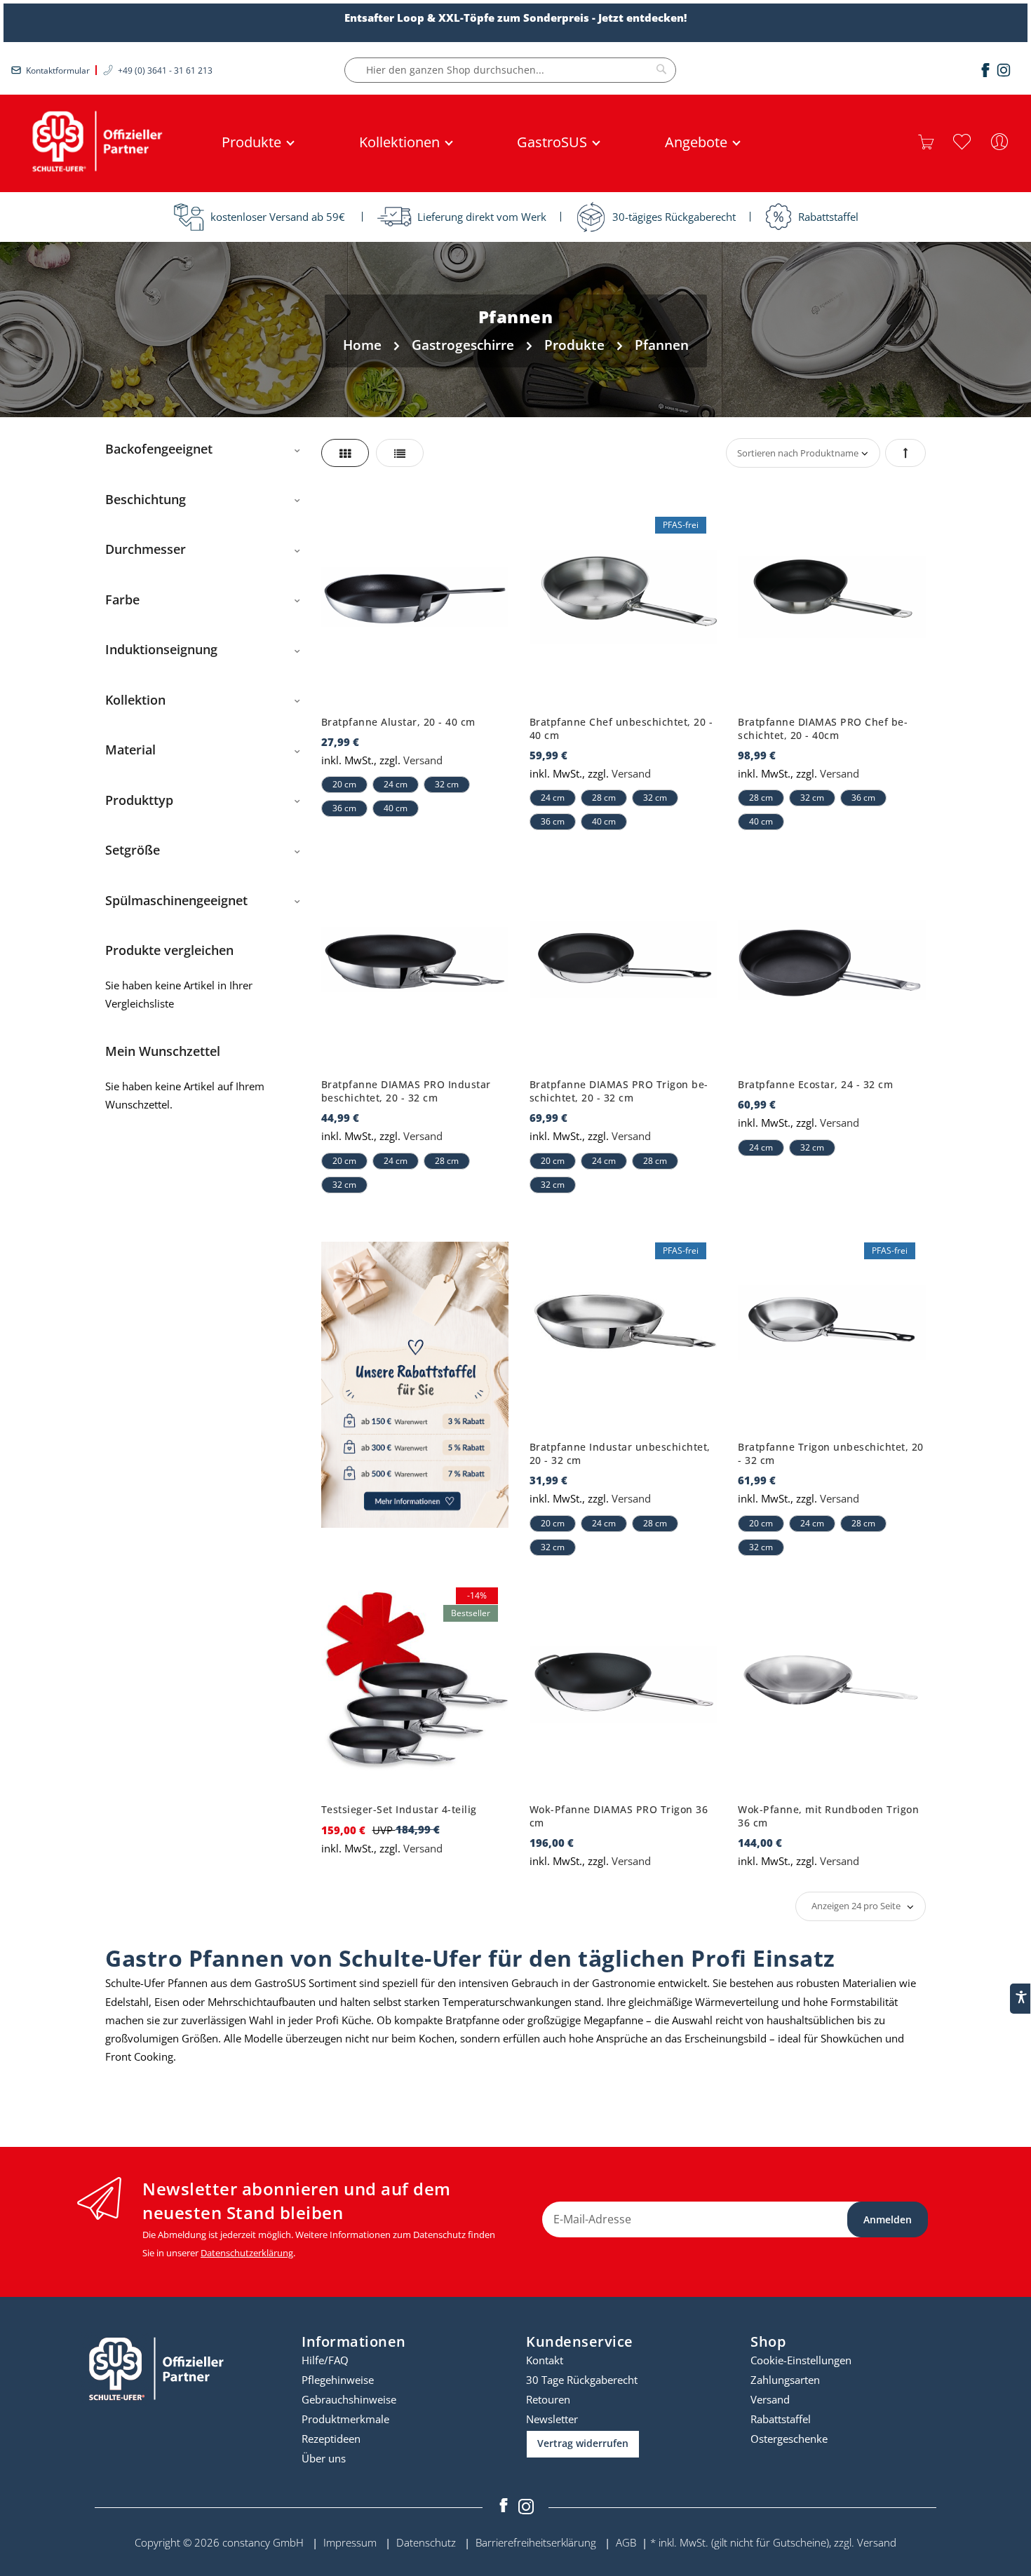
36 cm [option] (344, 808)
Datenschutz (426, 2542)
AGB (626, 2542)
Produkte (576, 345)
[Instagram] (1004, 70)
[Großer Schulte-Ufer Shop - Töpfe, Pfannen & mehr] (95, 142)
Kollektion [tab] (135, 700)
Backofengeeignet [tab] (159, 449)
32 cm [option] (447, 784)
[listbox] (415, 793)
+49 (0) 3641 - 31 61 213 (165, 70)
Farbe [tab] (122, 599)
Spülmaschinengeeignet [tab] (176, 900)
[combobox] (510, 70)
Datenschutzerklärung (247, 2253)
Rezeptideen (331, 2439)
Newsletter (552, 2419)
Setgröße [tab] (133, 850)
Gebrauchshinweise (349, 2399)
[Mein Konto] (999, 142)
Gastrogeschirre (465, 345)
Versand (423, 760)
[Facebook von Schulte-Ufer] (505, 2507)
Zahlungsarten (785, 2380)
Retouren (548, 2399)
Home (364, 345)
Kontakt (545, 2360)
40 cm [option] (396, 808)
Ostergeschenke (789, 2439)
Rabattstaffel (781, 2419)
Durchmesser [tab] (146, 549)
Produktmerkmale (345, 2419)
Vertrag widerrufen (583, 2443)
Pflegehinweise (338, 2380)
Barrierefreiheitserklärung (536, 2542)
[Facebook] (985, 70)
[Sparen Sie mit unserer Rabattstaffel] (415, 1385)
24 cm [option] (396, 784)
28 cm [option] (604, 798)
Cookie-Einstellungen (801, 2360)
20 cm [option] (344, 784)
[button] (962, 142)
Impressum (350, 2542)
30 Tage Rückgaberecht (582, 2380)
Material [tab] (130, 750)
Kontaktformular (58, 70)
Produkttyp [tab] (139, 800)
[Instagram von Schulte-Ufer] (526, 2507)
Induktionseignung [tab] (161, 649)
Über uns (324, 2458)
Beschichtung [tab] (146, 499)
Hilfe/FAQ (325, 2360)
